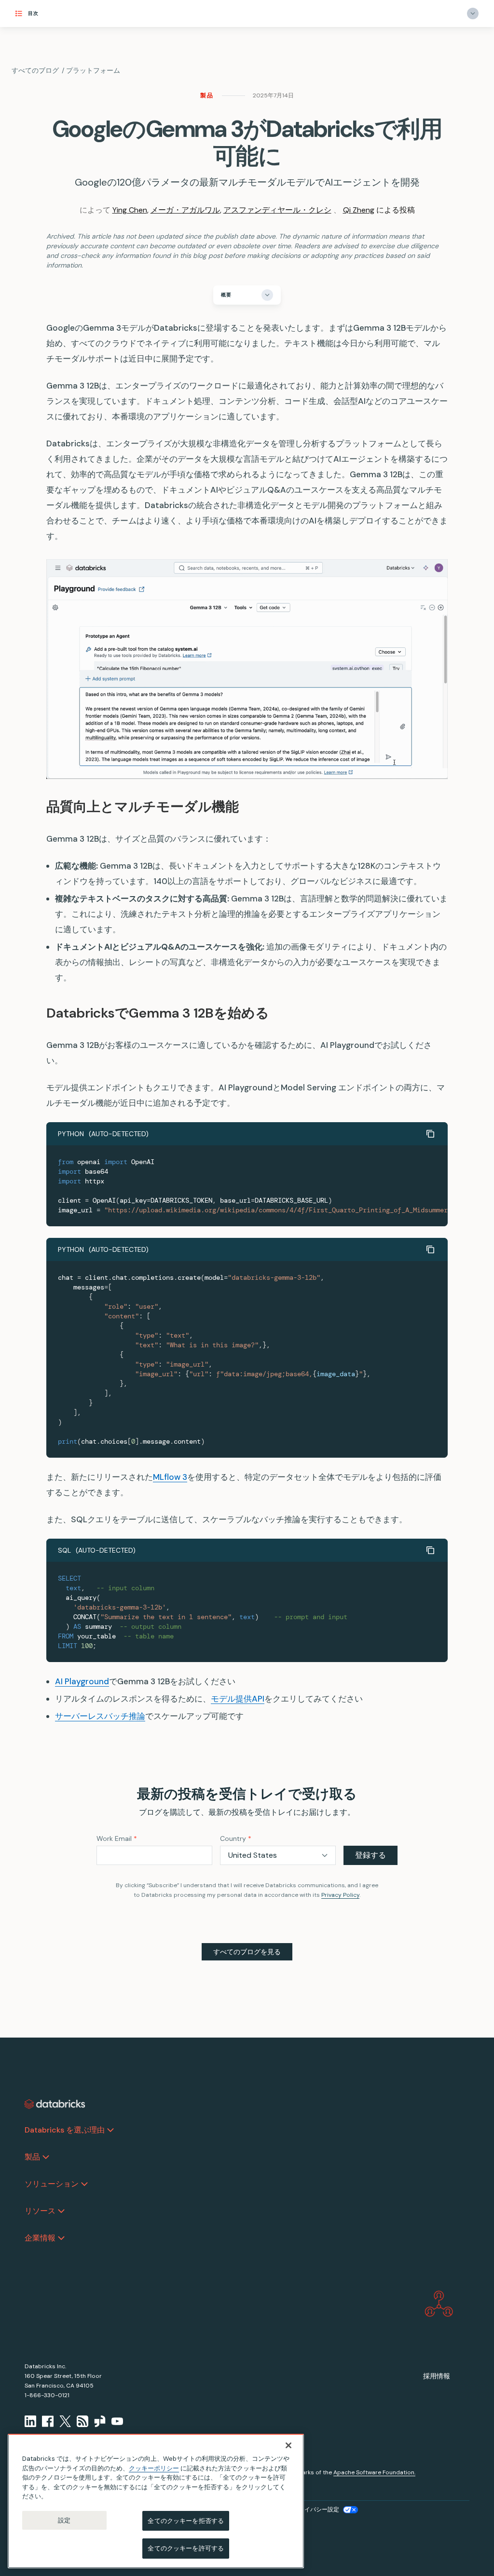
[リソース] (61, 2211)
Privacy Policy (340, 1895)
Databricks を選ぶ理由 (65, 2130)
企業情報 (40, 2238)
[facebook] (48, 2421)
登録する (370, 1855)
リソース (40, 2211)
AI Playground (82, 1681)
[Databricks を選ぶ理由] (110, 2130)
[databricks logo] (55, 2104)
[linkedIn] (30, 2421)
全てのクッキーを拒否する (186, 2521)
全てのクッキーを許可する (186, 2548)
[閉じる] (288, 2445)
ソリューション (52, 2184)
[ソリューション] (84, 2184)
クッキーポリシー (154, 2468)
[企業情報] (61, 2238)
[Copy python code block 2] (430, 1249)
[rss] (82, 2421)
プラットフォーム (93, 70)
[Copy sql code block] (430, 1550)
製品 (207, 95)
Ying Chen (130, 210)
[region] (156, 2501)
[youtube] (117, 2421)
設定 (64, 2520)
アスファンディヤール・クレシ (277, 210)
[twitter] (65, 2421)
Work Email (117, 1838)
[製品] (46, 2157)
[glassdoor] (100, 2421)
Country (236, 1838)
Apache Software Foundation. (374, 2472)
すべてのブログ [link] (35, 70)
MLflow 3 (170, 1477)
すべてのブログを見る (247, 1952)
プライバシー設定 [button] (316, 2509)
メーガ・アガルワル (185, 210)
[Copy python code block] (430, 1134)
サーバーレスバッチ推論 (100, 1716)
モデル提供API (238, 1699)
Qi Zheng (359, 210)
